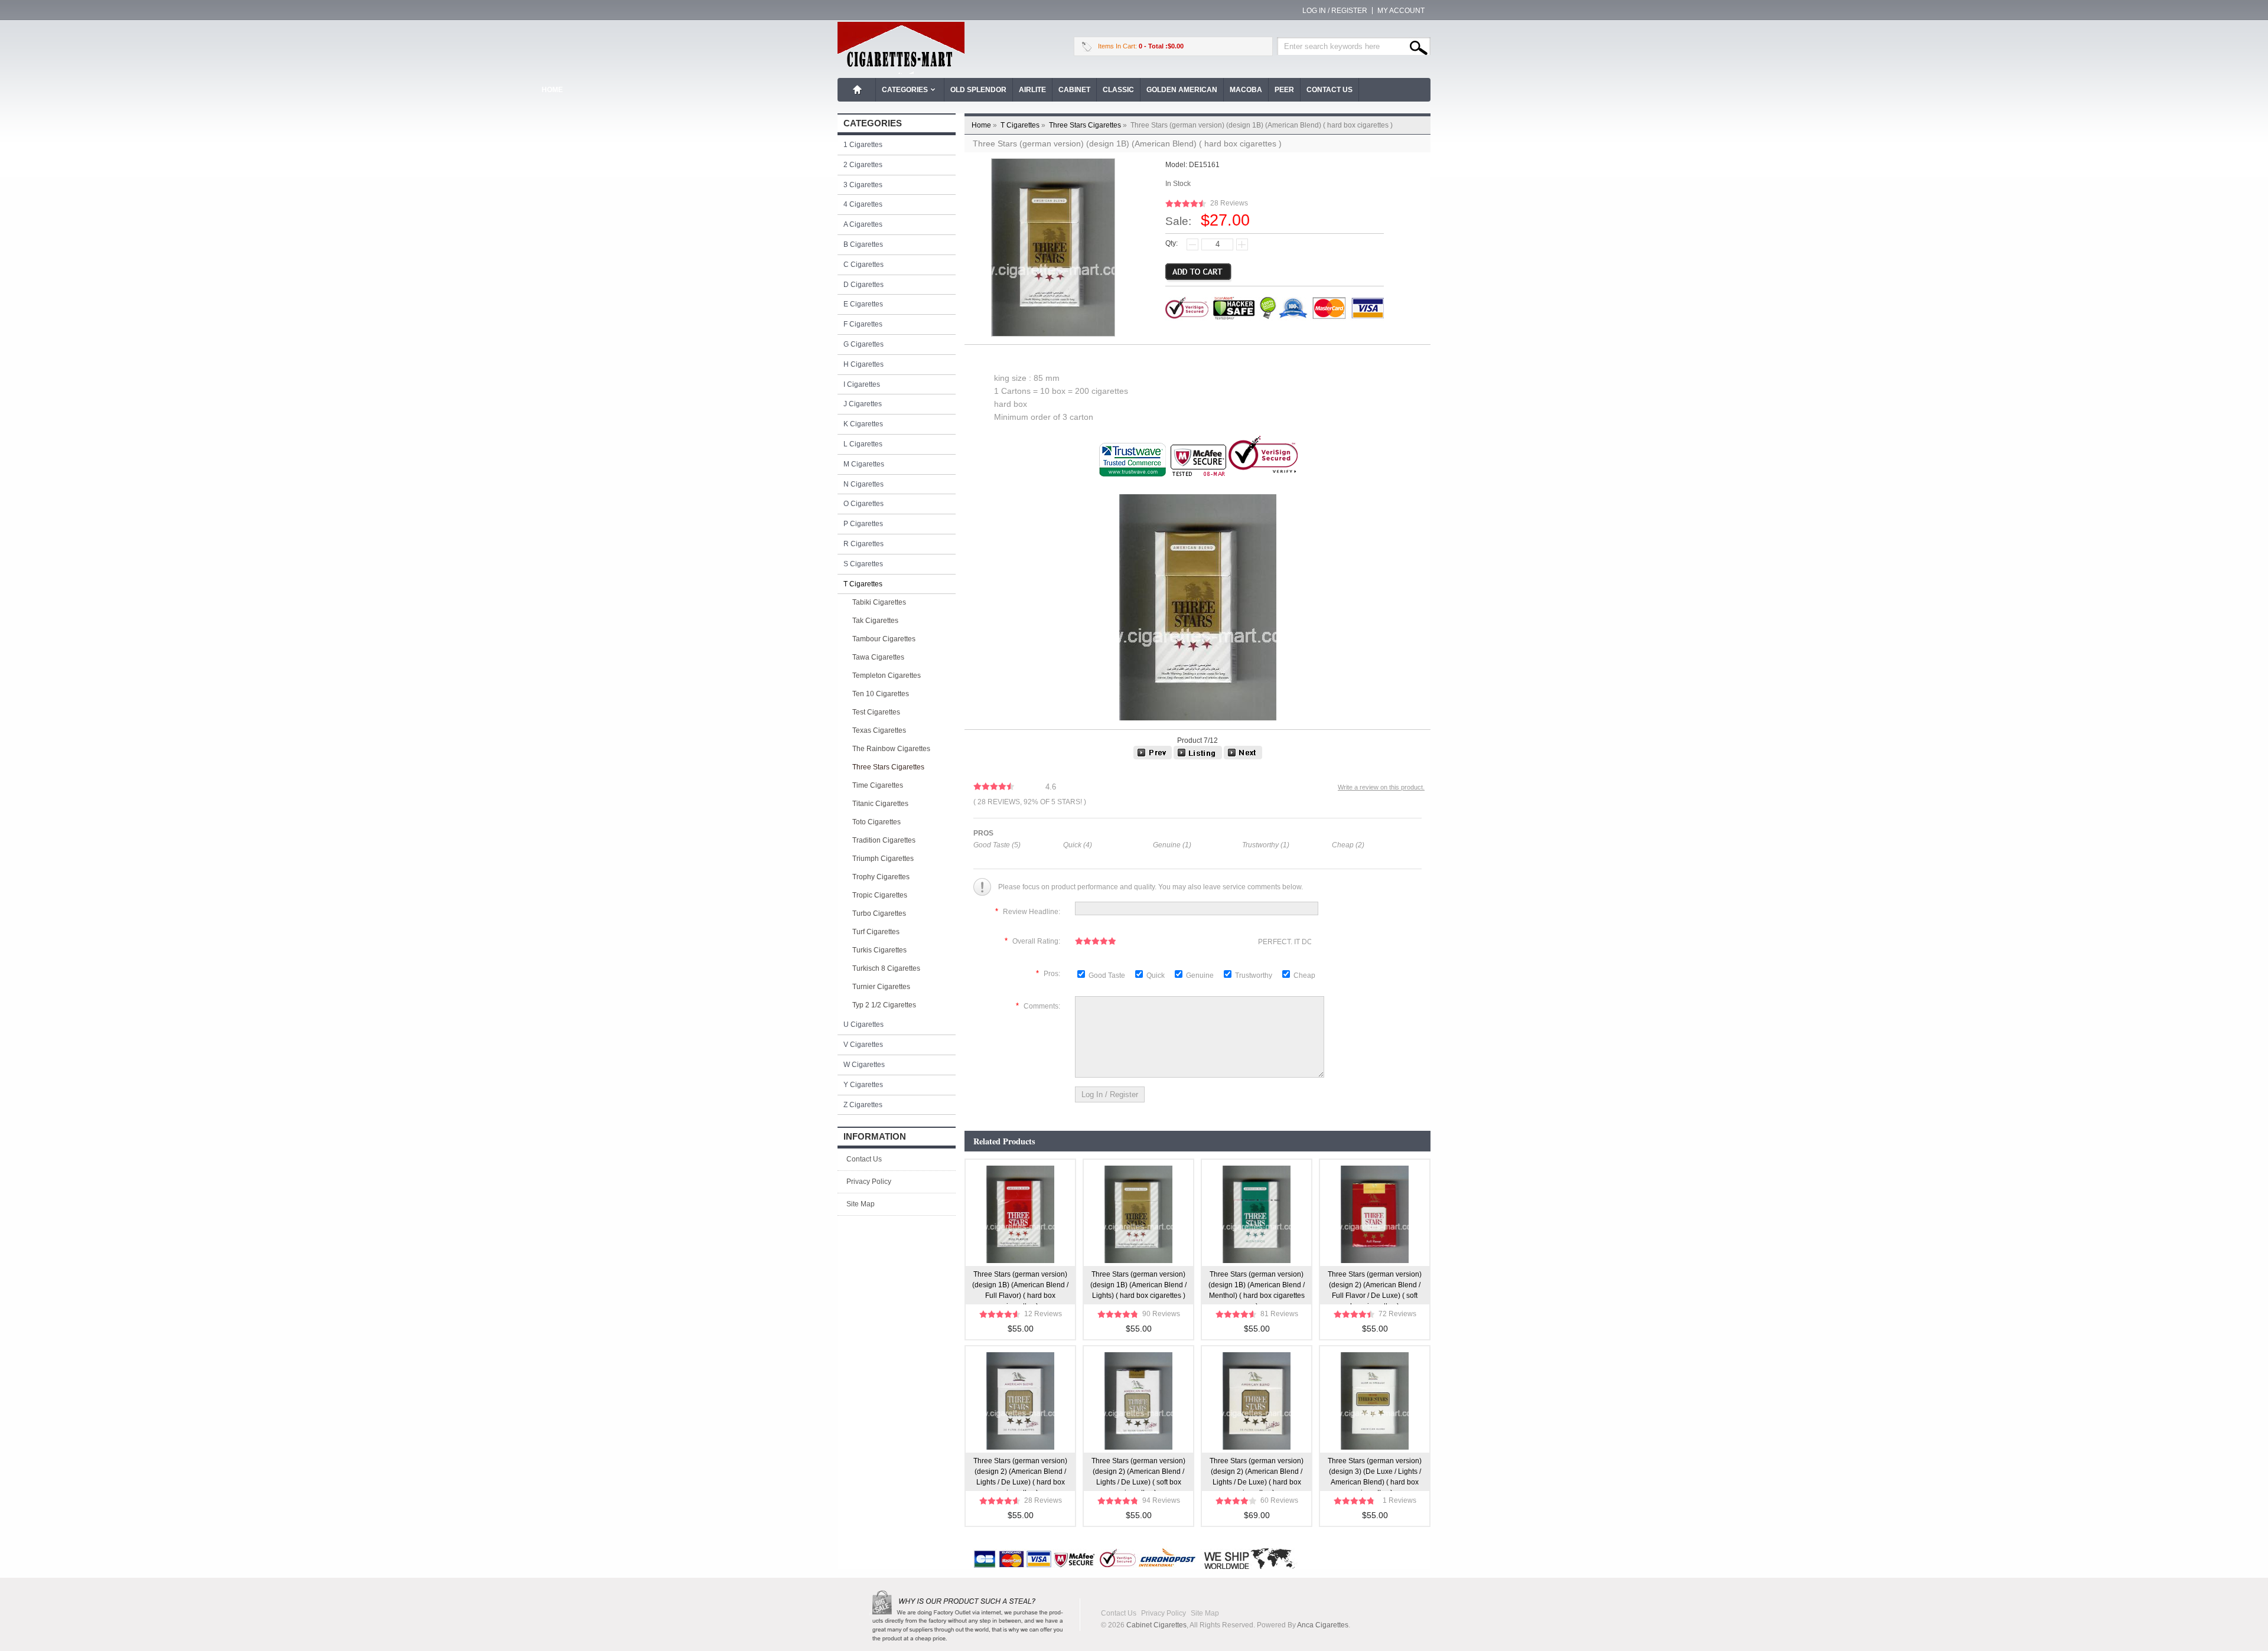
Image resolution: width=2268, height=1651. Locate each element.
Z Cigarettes (863, 1105)
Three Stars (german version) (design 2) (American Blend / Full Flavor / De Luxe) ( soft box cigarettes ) (1375, 1287)
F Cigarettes (863, 324)
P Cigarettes (863, 524)
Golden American (1182, 90)
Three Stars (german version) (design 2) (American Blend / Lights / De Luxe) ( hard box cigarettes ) (1020, 1474)
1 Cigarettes (863, 145)
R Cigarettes (863, 544)
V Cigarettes (863, 1045)
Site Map (861, 1204)
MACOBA (1246, 90)
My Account (1401, 11)
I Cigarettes (862, 384)
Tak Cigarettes (875, 621)
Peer (1284, 90)
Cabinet (1074, 90)
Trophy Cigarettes (881, 877)
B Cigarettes (863, 244)
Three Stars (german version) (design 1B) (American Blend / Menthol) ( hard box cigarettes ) (1257, 1287)
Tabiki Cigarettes (879, 602)
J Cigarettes (863, 404)
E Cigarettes (863, 304)
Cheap (1304, 975)
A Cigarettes (863, 224)
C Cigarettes (863, 265)
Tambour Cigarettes (884, 639)
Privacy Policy (869, 1182)
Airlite (1032, 90)
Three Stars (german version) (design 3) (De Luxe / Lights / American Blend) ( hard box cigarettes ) (1375, 1474)
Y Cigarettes (863, 1085)
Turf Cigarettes (876, 932)
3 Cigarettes (863, 185)
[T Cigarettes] (1198, 757)
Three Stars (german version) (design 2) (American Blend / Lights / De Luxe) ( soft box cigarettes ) (1138, 1474)
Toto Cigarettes (876, 822)
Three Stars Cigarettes (1089, 125)
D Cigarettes (863, 285)
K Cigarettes (863, 424)
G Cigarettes (863, 344)
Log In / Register (1335, 11)
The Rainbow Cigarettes (891, 749)
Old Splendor (978, 90)
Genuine (1201, 975)
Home (858, 90)
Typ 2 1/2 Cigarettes (884, 1005)
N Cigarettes (863, 484)
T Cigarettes (1024, 125)
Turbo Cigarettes (879, 913)
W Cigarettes (864, 1065)
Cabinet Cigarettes (1156, 1625)
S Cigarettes (863, 564)
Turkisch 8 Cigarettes (886, 968)
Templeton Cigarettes (887, 676)
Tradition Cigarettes (884, 840)
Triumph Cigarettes (883, 859)
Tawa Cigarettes (878, 657)
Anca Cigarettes (1323, 1625)
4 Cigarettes (863, 204)
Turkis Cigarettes (879, 950)
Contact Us (1329, 90)
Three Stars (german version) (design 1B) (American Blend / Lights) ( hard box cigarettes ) (1138, 1285)
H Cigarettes (863, 364)
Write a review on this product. (1381, 787)
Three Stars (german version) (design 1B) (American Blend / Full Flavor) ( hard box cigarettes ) (1020, 1287)
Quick (1156, 975)
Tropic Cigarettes (880, 895)
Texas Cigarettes (879, 730)
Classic (1118, 90)
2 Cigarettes (863, 165)
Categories (905, 90)
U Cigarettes (863, 1024)
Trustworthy (1254, 975)
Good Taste (1108, 975)
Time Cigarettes (878, 785)
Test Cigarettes (876, 712)
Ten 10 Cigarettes (881, 694)
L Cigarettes (863, 444)
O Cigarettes (863, 504)
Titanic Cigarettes (880, 804)
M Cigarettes (864, 464)
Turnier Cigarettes (881, 987)
